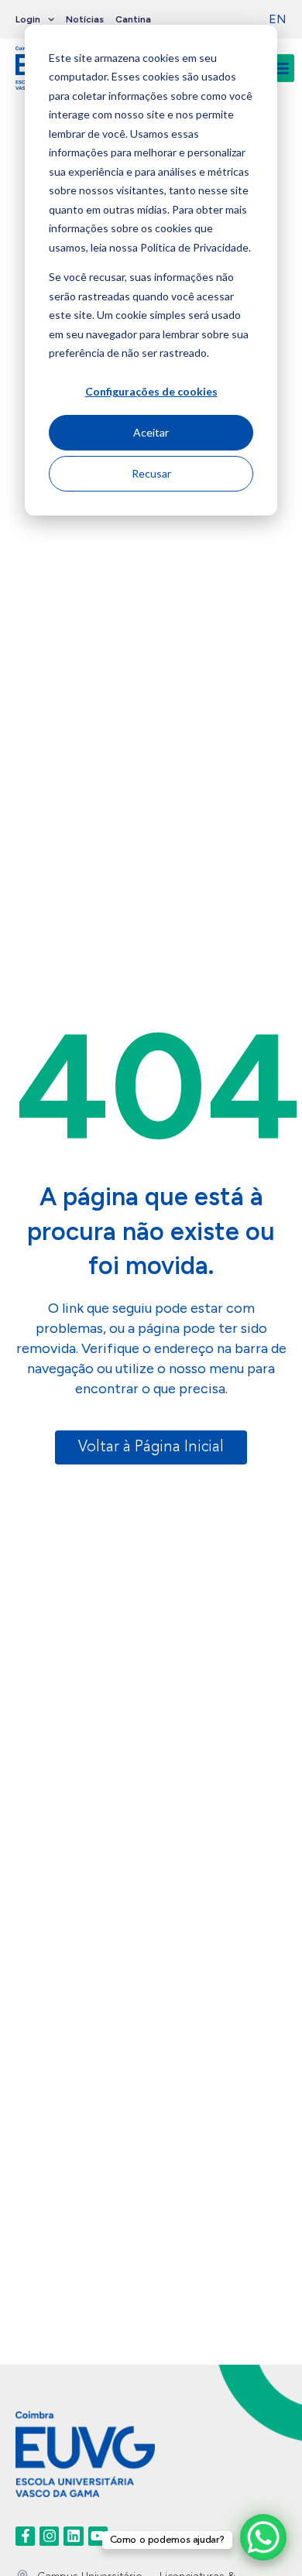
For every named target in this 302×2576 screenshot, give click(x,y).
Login (28, 19)
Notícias (85, 19)
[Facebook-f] (25, 2536)
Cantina (133, 19)
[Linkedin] (73, 2536)
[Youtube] (98, 2536)
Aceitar (151, 432)
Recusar (151, 473)
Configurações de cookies (151, 391)
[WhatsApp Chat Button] (263, 2537)
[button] (280, 68)
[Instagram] (49, 2536)
